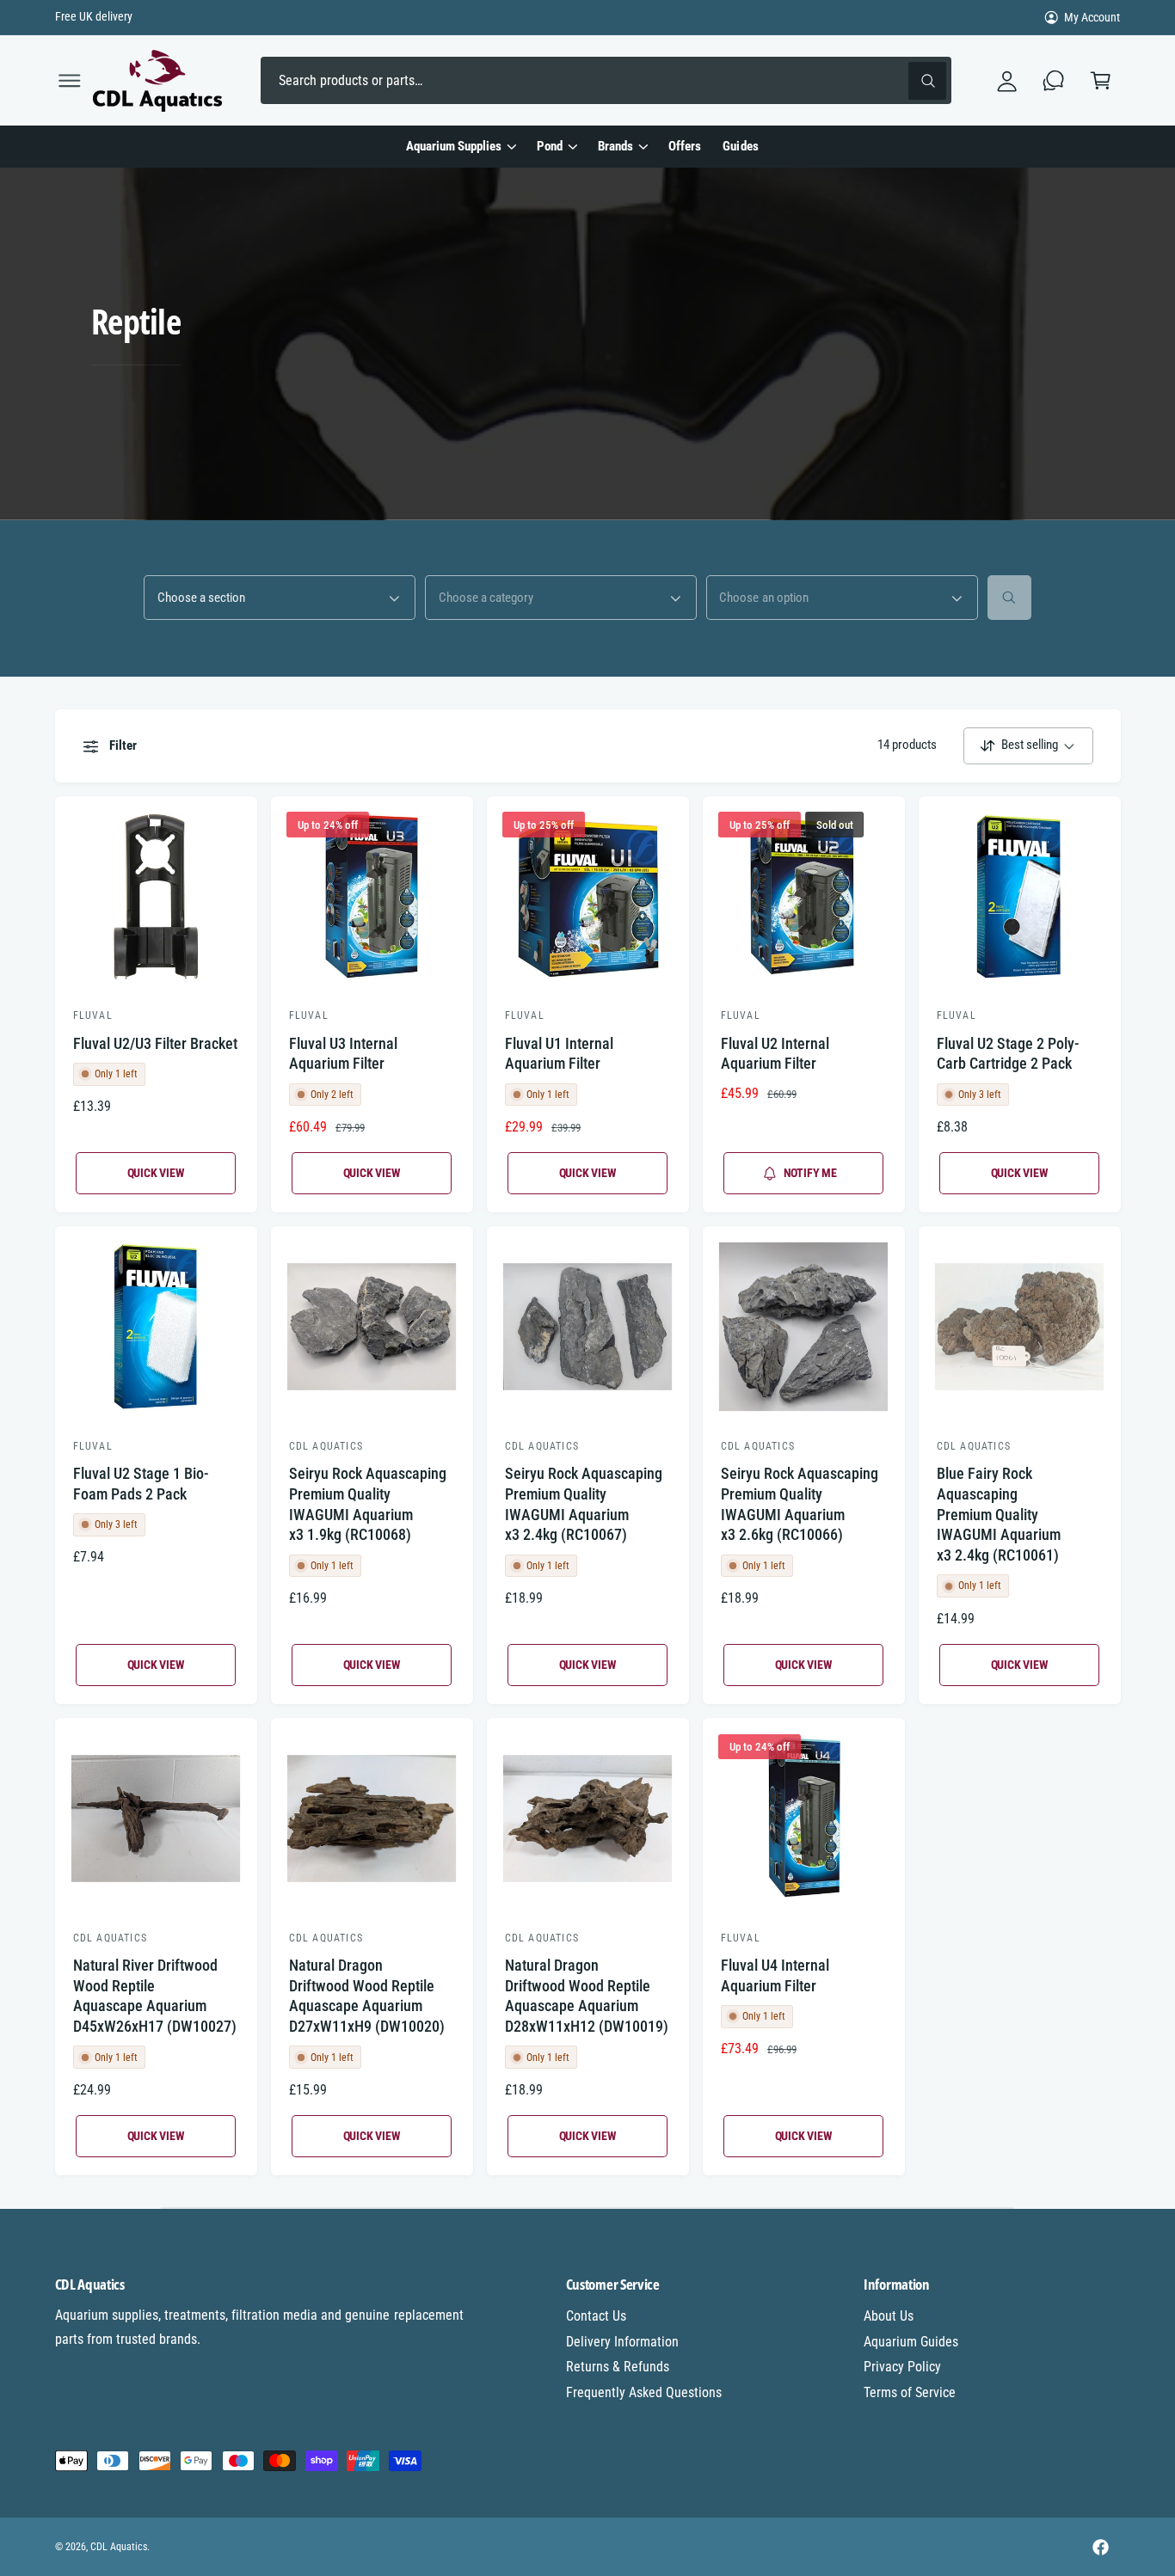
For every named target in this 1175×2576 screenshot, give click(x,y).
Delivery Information (622, 2342)
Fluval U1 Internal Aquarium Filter (559, 1054)
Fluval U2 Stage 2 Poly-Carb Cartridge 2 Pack (1008, 1054)
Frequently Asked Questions (644, 2392)
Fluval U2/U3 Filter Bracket (155, 1043)
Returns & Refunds (618, 2367)
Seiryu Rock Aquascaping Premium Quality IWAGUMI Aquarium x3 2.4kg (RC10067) (584, 1504)
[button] (69, 80)
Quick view (156, 1173)
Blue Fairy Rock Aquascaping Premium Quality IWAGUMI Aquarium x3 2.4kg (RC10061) (999, 1514)
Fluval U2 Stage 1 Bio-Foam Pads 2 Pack (141, 1484)
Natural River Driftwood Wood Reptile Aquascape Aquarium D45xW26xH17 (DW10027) (155, 1996)
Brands (615, 146)
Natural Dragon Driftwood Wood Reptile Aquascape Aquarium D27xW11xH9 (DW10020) (367, 1996)
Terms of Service (910, 2392)
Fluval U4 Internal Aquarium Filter (775, 1975)
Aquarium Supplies (454, 146)
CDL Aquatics (119, 2547)
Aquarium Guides (911, 2342)
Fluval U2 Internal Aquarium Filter (775, 1054)
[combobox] (606, 80)
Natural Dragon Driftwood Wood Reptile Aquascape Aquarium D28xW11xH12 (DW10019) (587, 1996)
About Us (889, 2316)
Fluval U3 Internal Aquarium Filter (343, 1054)
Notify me (810, 1173)
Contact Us (596, 2316)
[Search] (1009, 597)
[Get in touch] (1054, 80)
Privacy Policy (902, 2367)
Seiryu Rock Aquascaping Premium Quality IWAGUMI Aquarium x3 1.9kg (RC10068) (368, 1504)
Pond (550, 146)
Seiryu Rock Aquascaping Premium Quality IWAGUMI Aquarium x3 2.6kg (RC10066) (800, 1504)
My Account (1092, 17)
